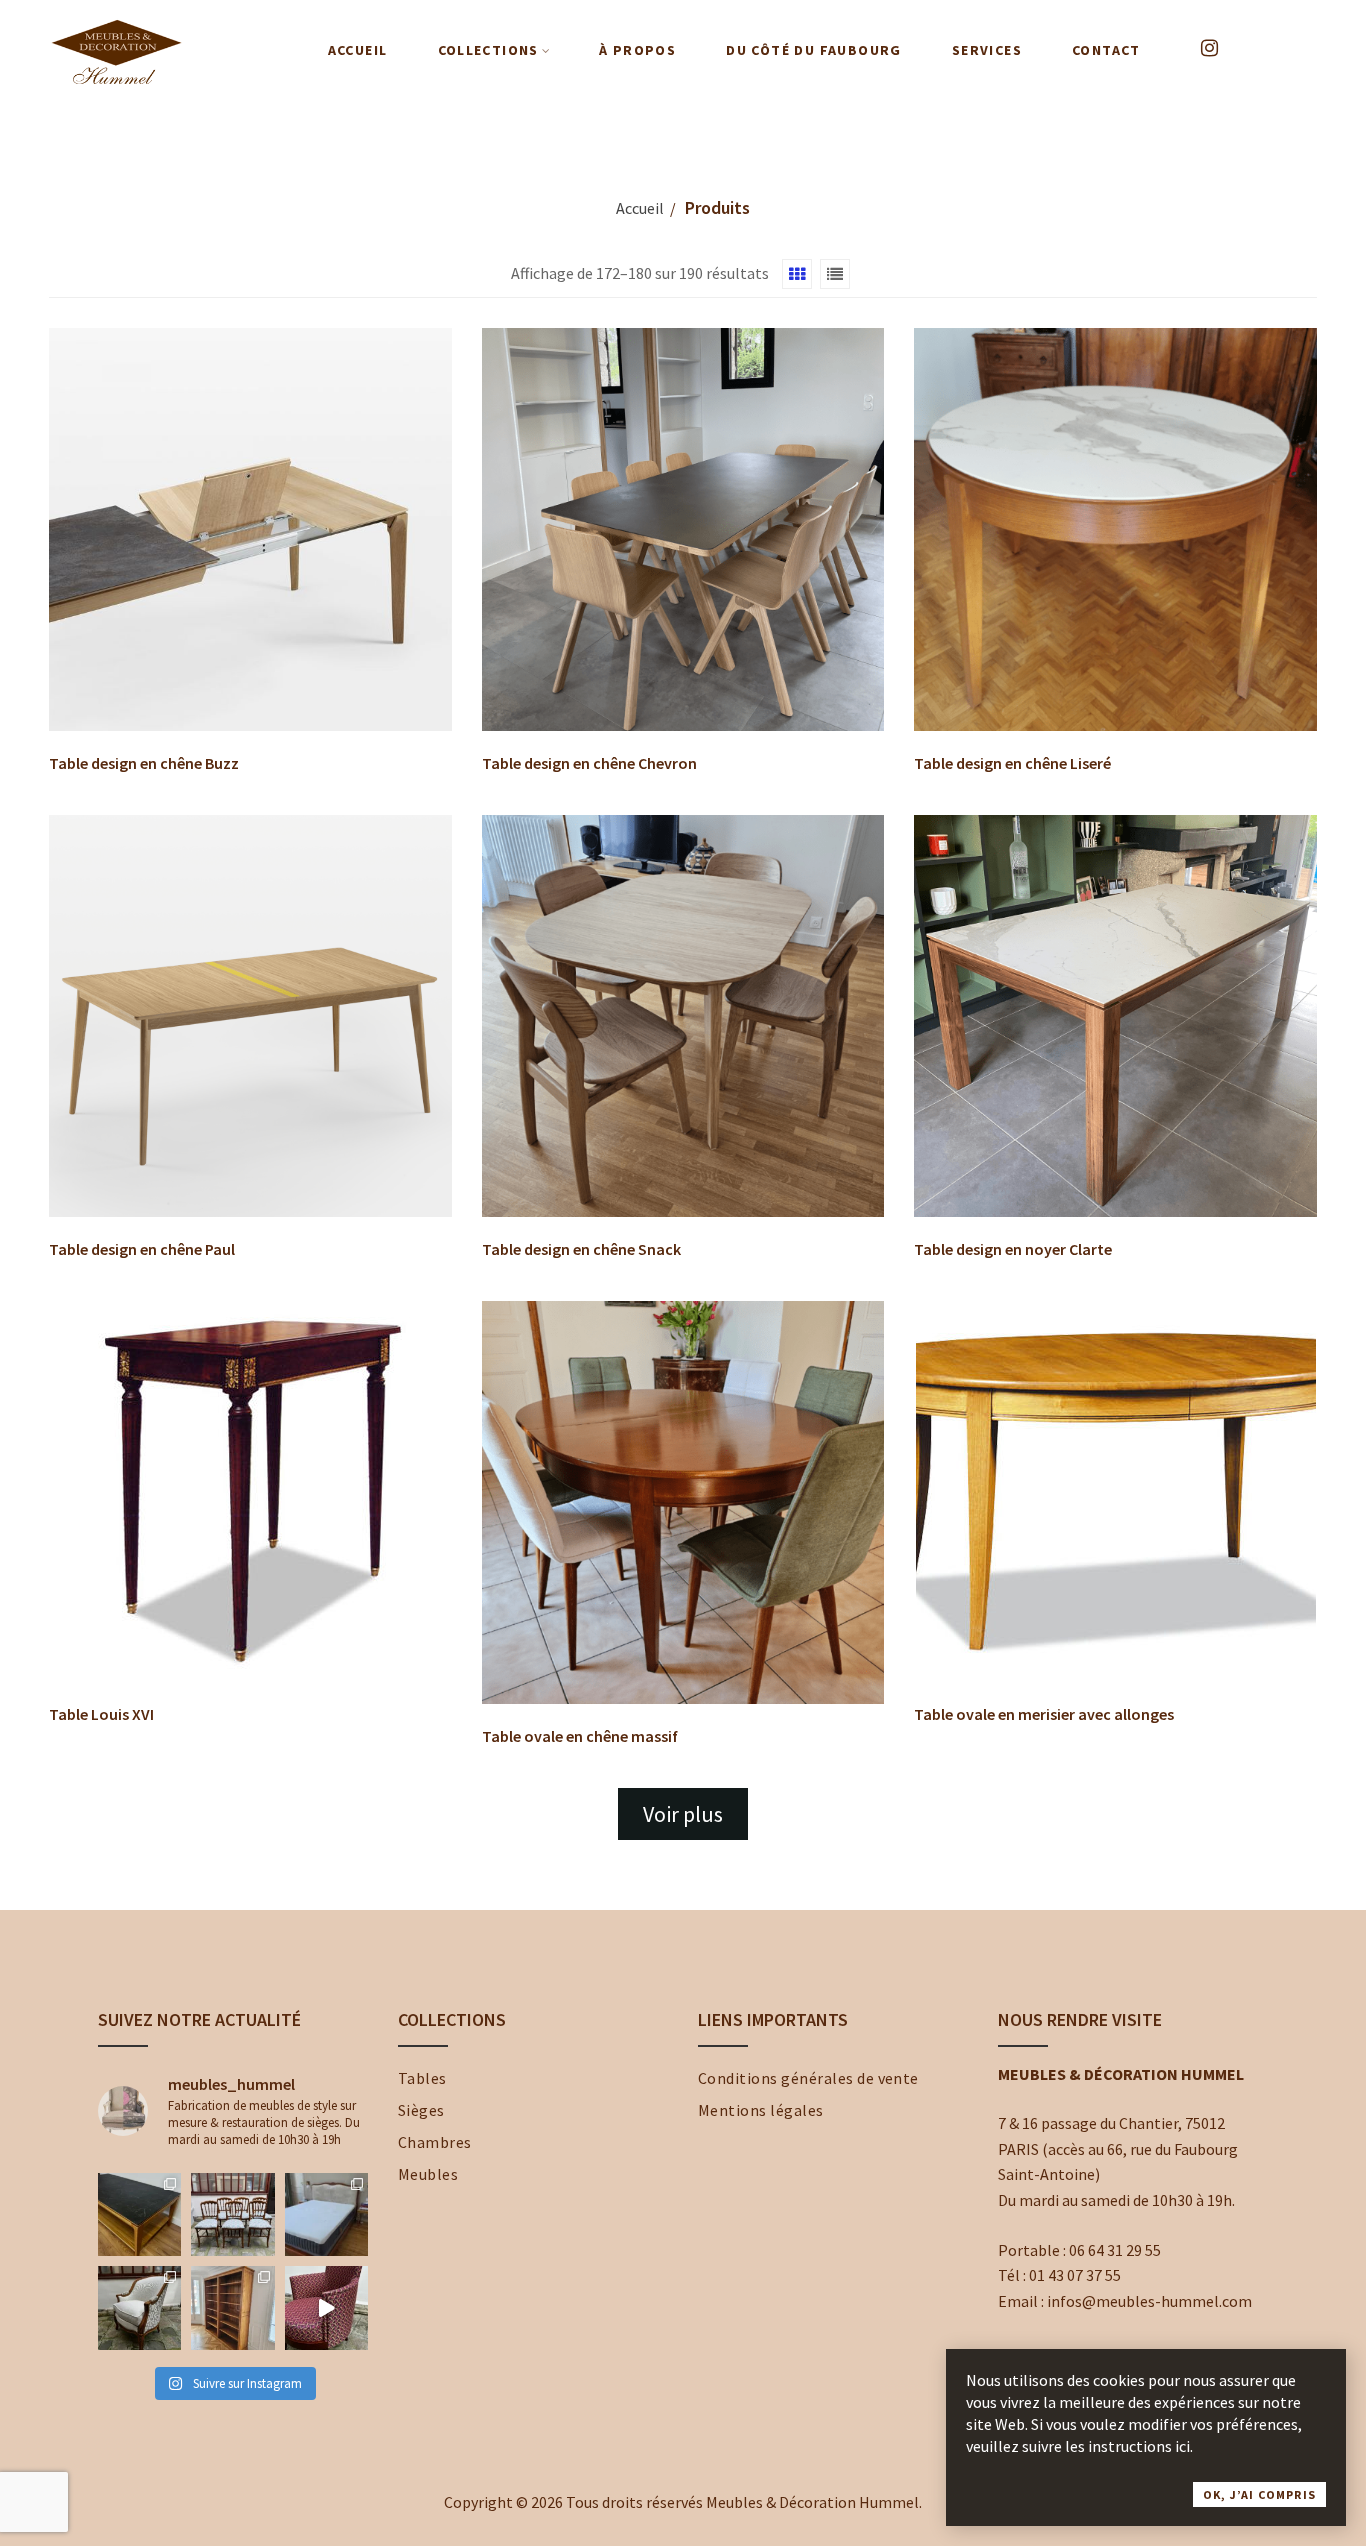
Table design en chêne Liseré (1012, 763)
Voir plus (683, 1814)
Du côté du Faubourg (814, 50)
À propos (637, 50)
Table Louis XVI (101, 1714)
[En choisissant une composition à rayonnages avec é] (232, 2307)
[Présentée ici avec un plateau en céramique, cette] (139, 2214)
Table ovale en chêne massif (580, 1736)
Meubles (428, 2174)
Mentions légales (761, 2110)
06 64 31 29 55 (1115, 2250)
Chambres (435, 2142)
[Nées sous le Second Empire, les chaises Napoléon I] (232, 2214)
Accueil (358, 50)
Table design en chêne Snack (581, 1249)
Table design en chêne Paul (142, 1249)
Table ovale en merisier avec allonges (1044, 1714)
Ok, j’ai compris (1259, 2494)
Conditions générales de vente (808, 2078)
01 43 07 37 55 (1075, 2275)
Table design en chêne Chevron (589, 763)
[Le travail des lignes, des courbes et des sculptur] (326, 2214)
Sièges (421, 2110)
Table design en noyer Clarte (1013, 1249)
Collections (488, 50)
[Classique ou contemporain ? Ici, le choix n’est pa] (326, 2307)
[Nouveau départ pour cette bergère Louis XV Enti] (139, 2307)
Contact (1106, 50)
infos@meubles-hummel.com (1149, 2301)
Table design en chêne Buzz (144, 763)
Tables (422, 2078)
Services (987, 50)
